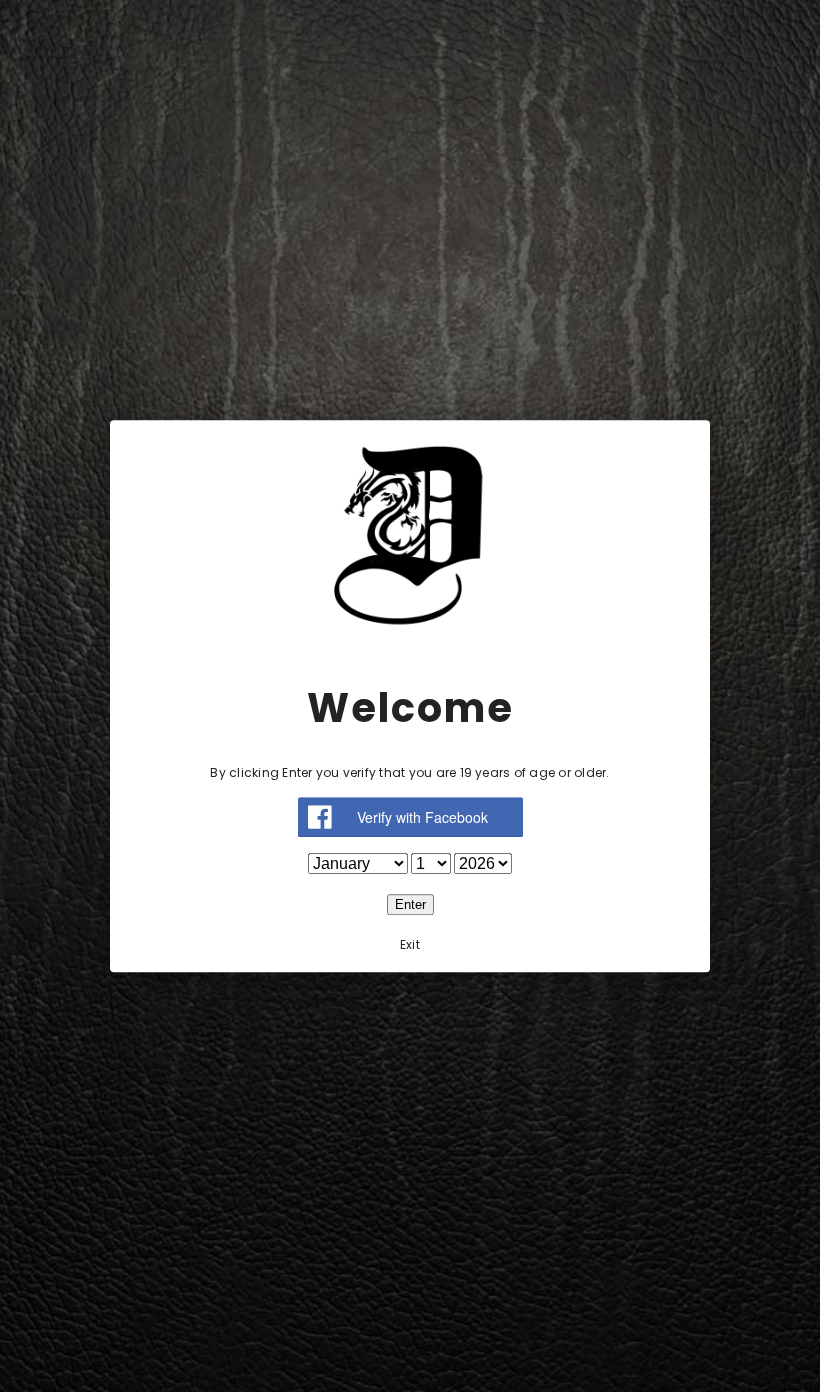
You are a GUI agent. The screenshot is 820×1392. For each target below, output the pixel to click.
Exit (410, 944)
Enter (410, 904)
